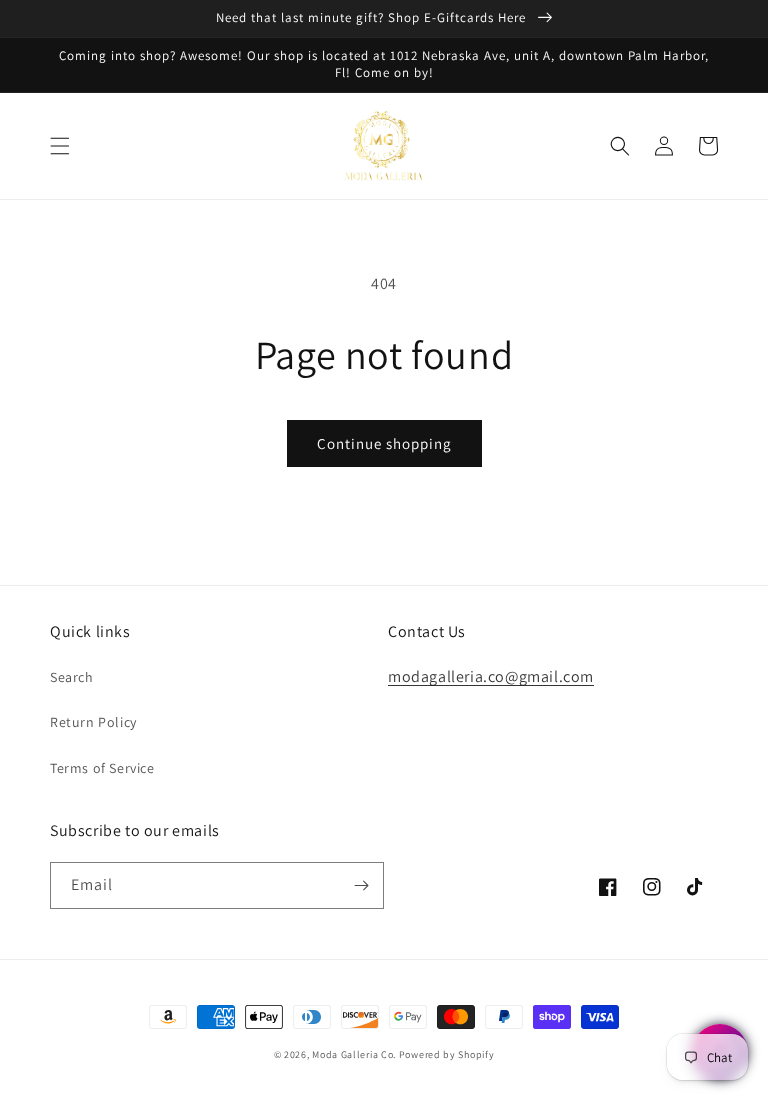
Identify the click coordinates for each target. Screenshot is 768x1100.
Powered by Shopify (447, 1054)
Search (72, 677)
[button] (60, 146)
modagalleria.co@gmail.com (491, 676)
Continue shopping (384, 443)
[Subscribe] (361, 885)
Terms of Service (102, 768)
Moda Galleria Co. (354, 1054)
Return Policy (93, 722)
